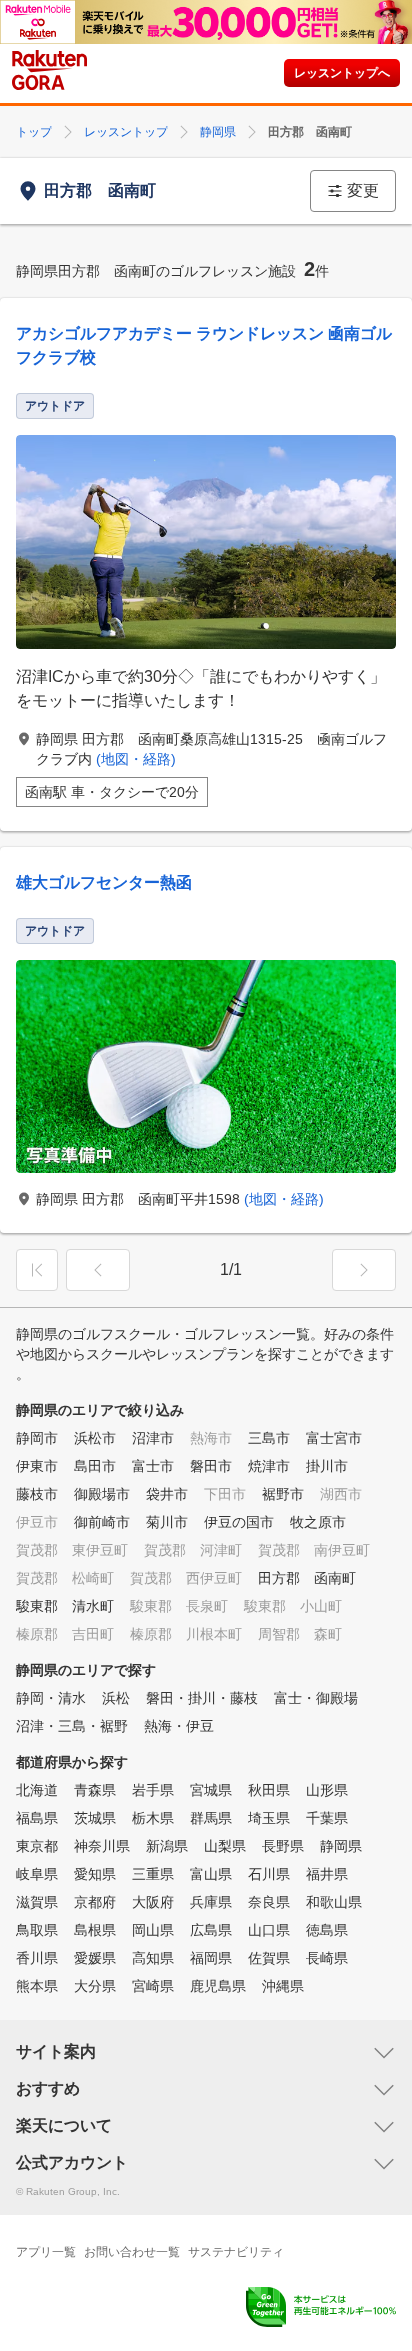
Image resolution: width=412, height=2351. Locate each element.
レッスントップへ (342, 73)
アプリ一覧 (46, 2252)
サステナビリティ (236, 2252)
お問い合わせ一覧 (132, 2252)
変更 (363, 190)
